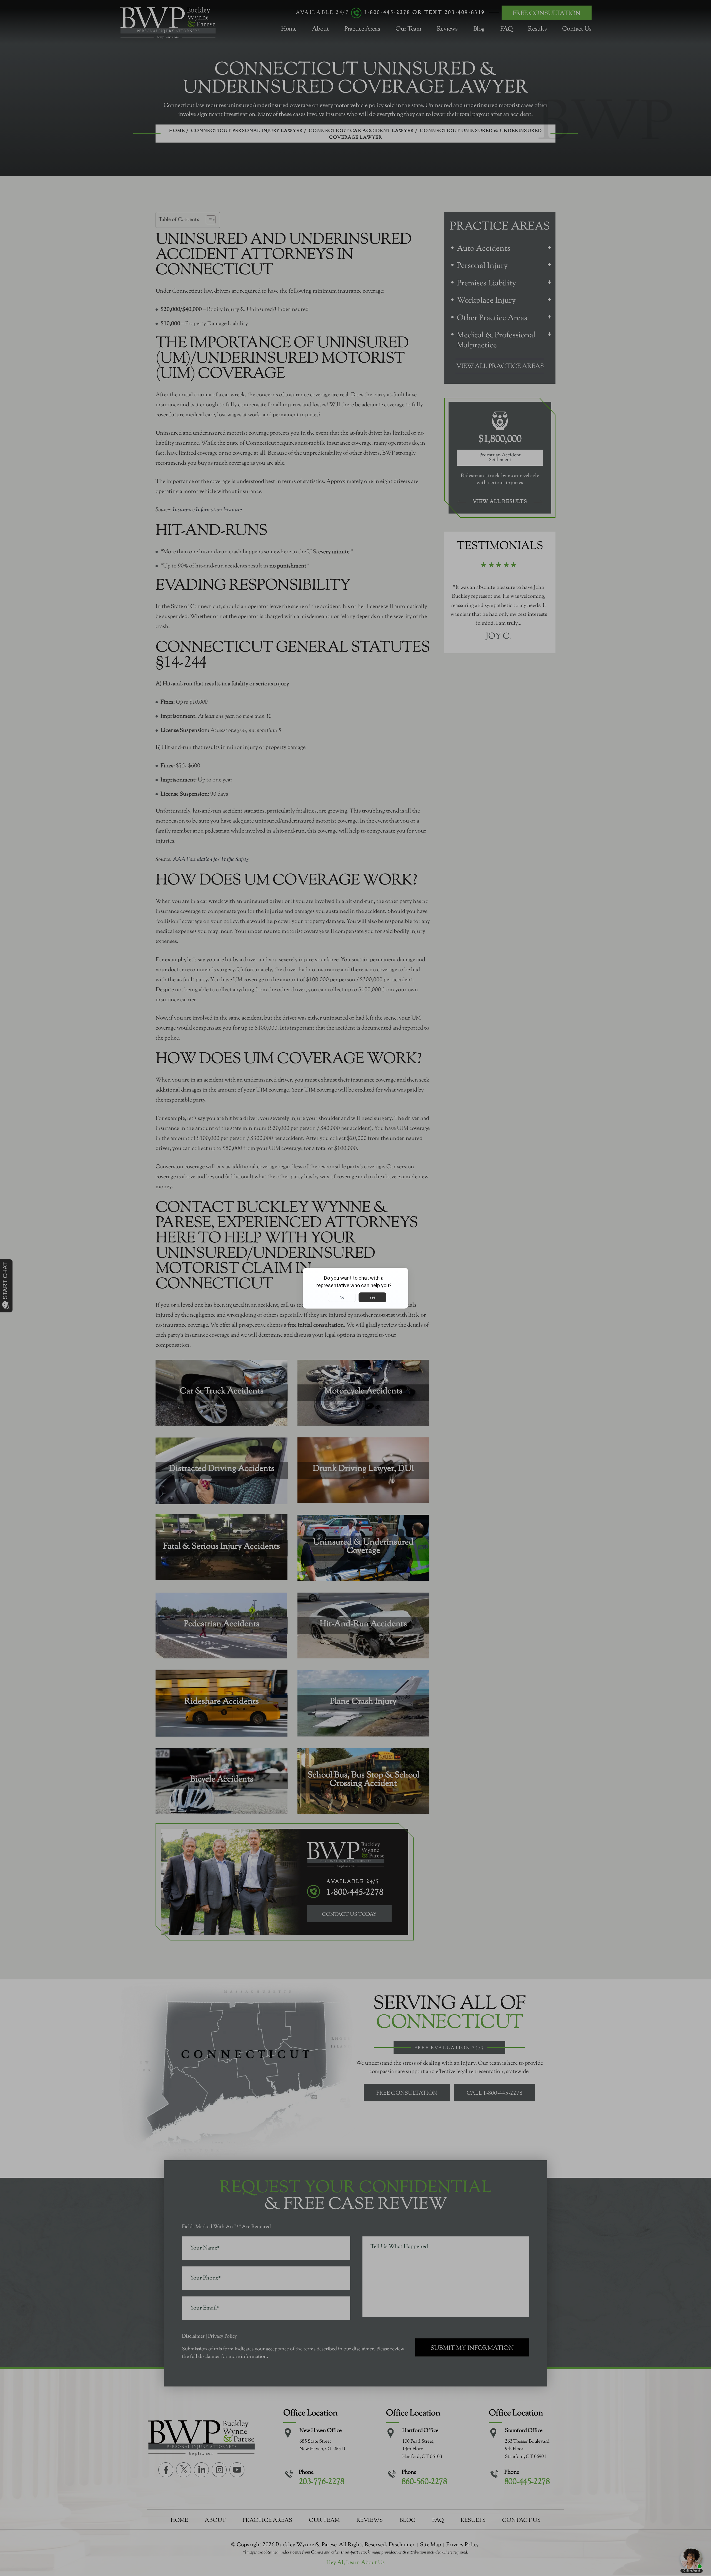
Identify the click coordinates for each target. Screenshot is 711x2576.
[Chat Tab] (355, 1288)
